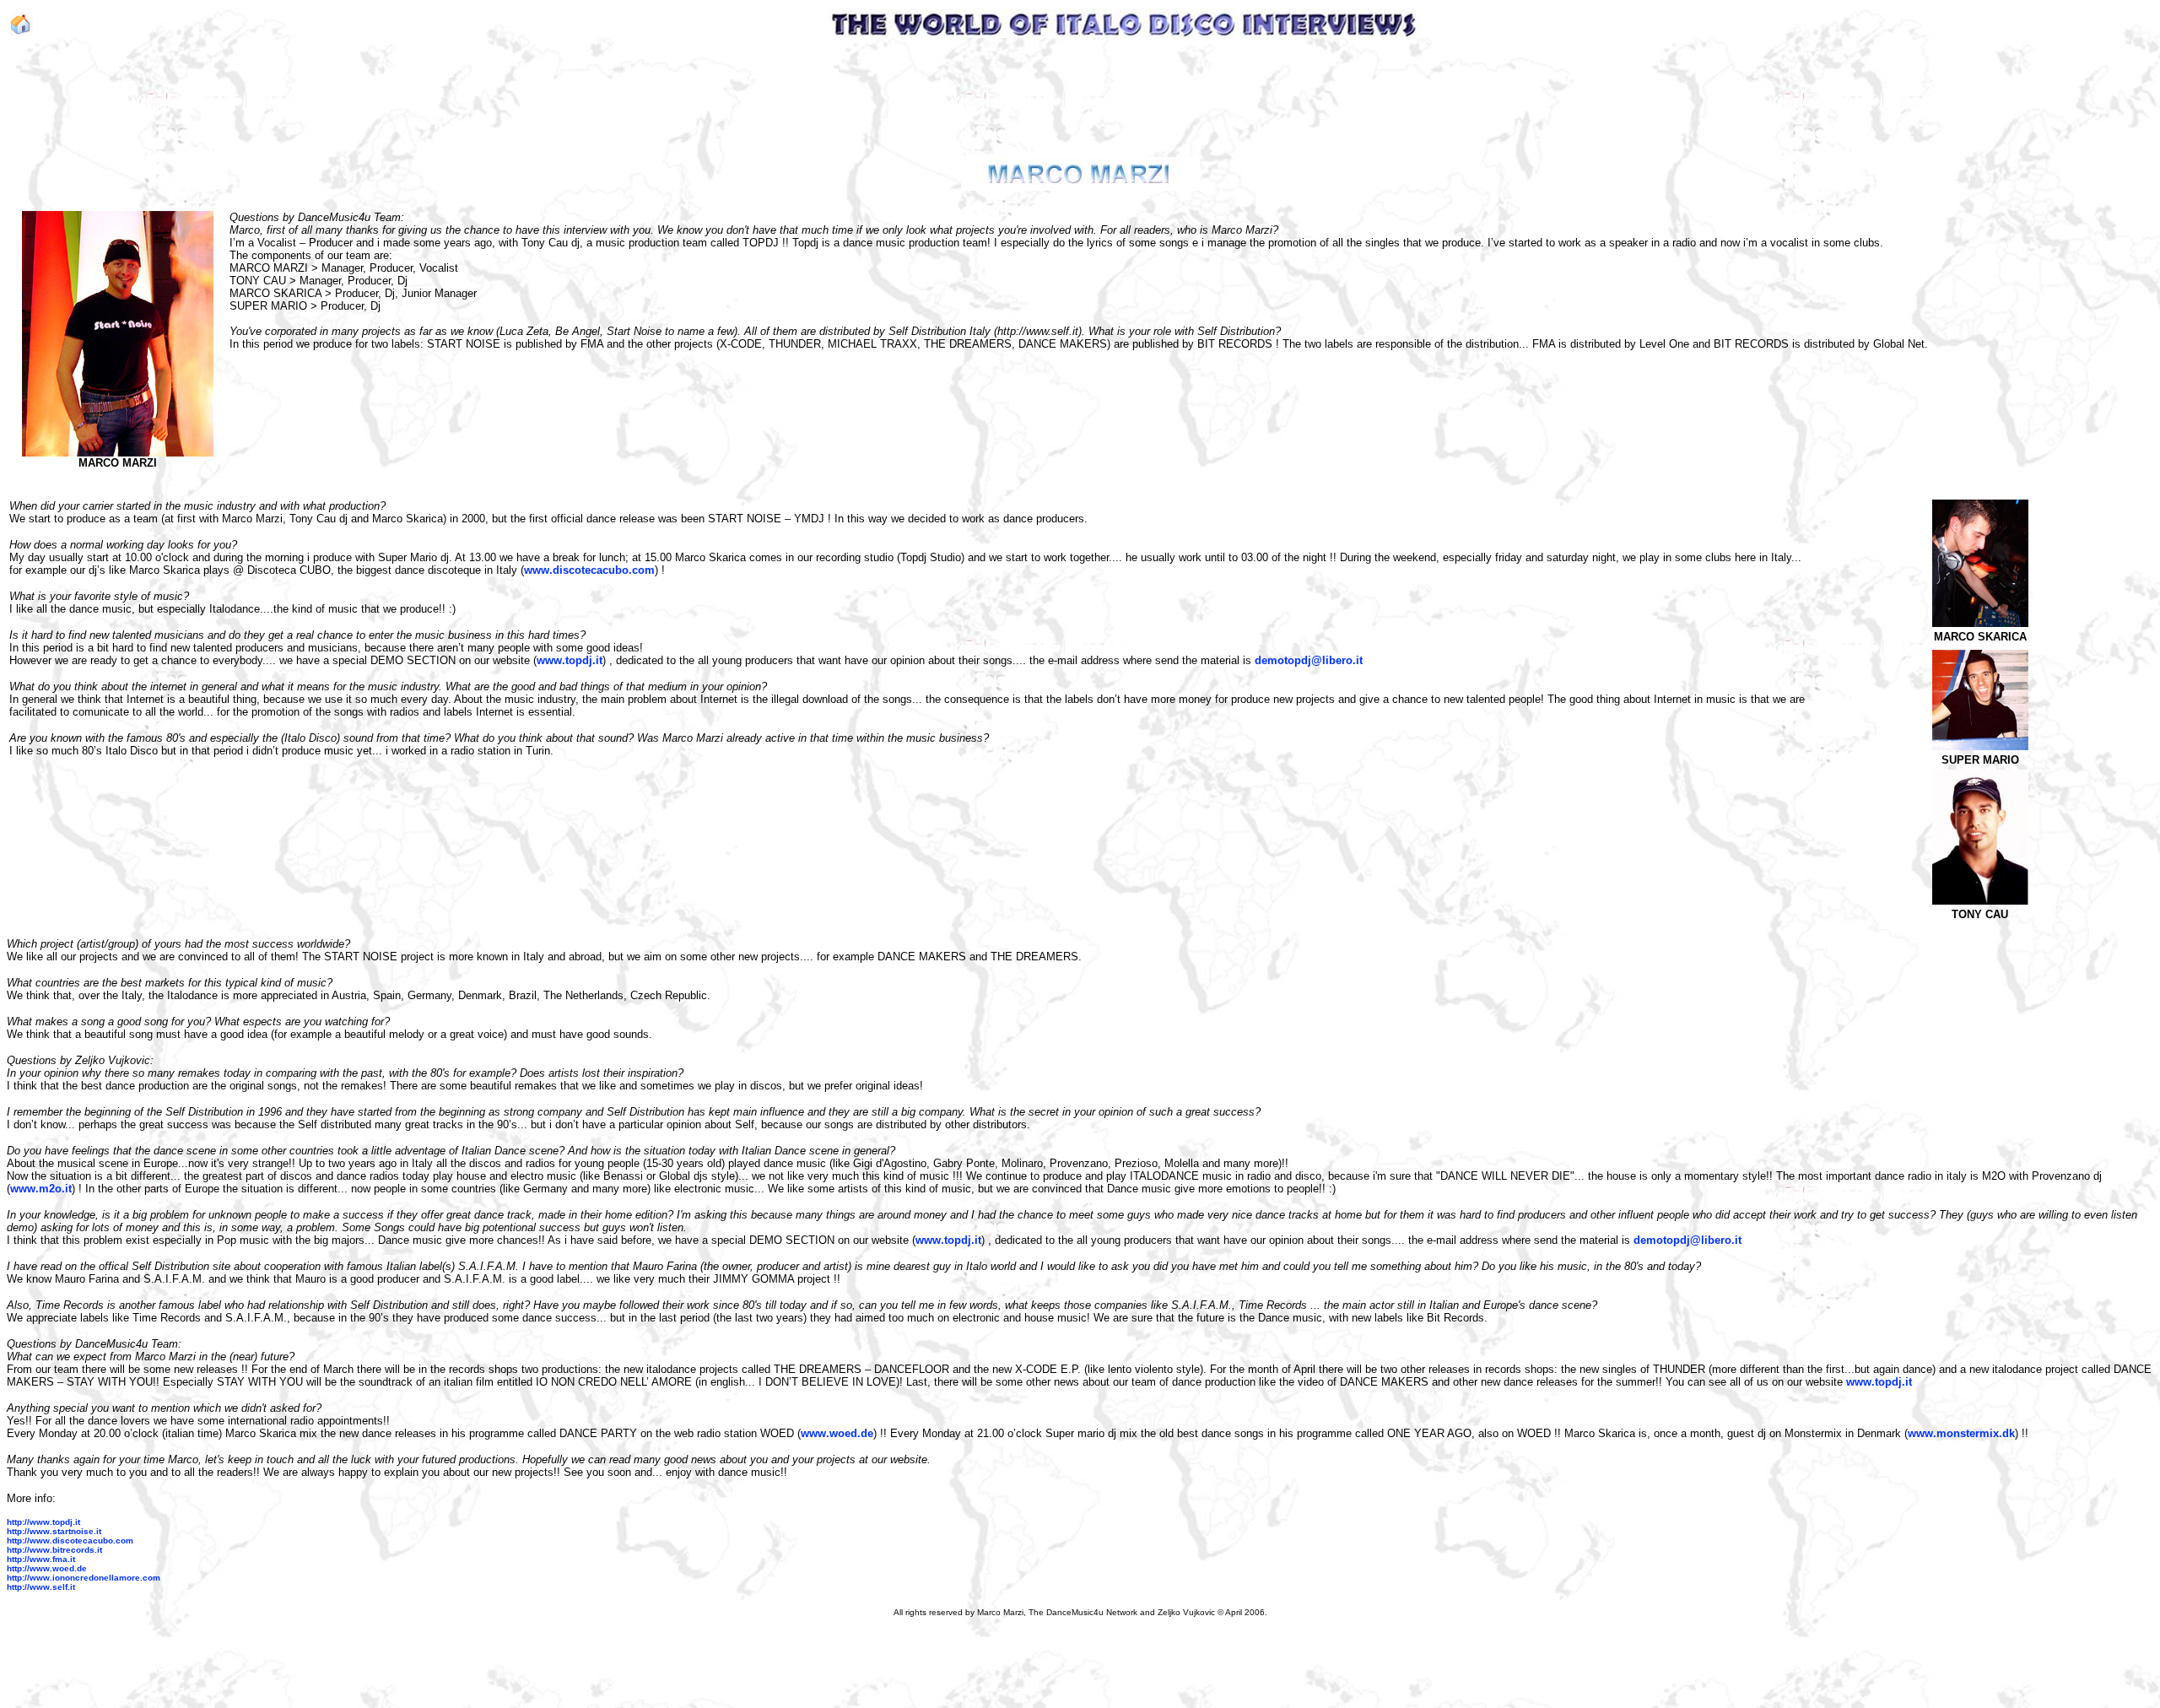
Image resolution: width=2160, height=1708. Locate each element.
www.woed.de (837, 1433)
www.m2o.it (41, 1189)
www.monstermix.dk (1961, 1433)
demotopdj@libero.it (1309, 660)
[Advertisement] (1077, 96)
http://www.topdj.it (43, 1522)
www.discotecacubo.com (589, 570)
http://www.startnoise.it (54, 1531)
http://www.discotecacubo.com (70, 1540)
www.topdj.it (570, 660)
